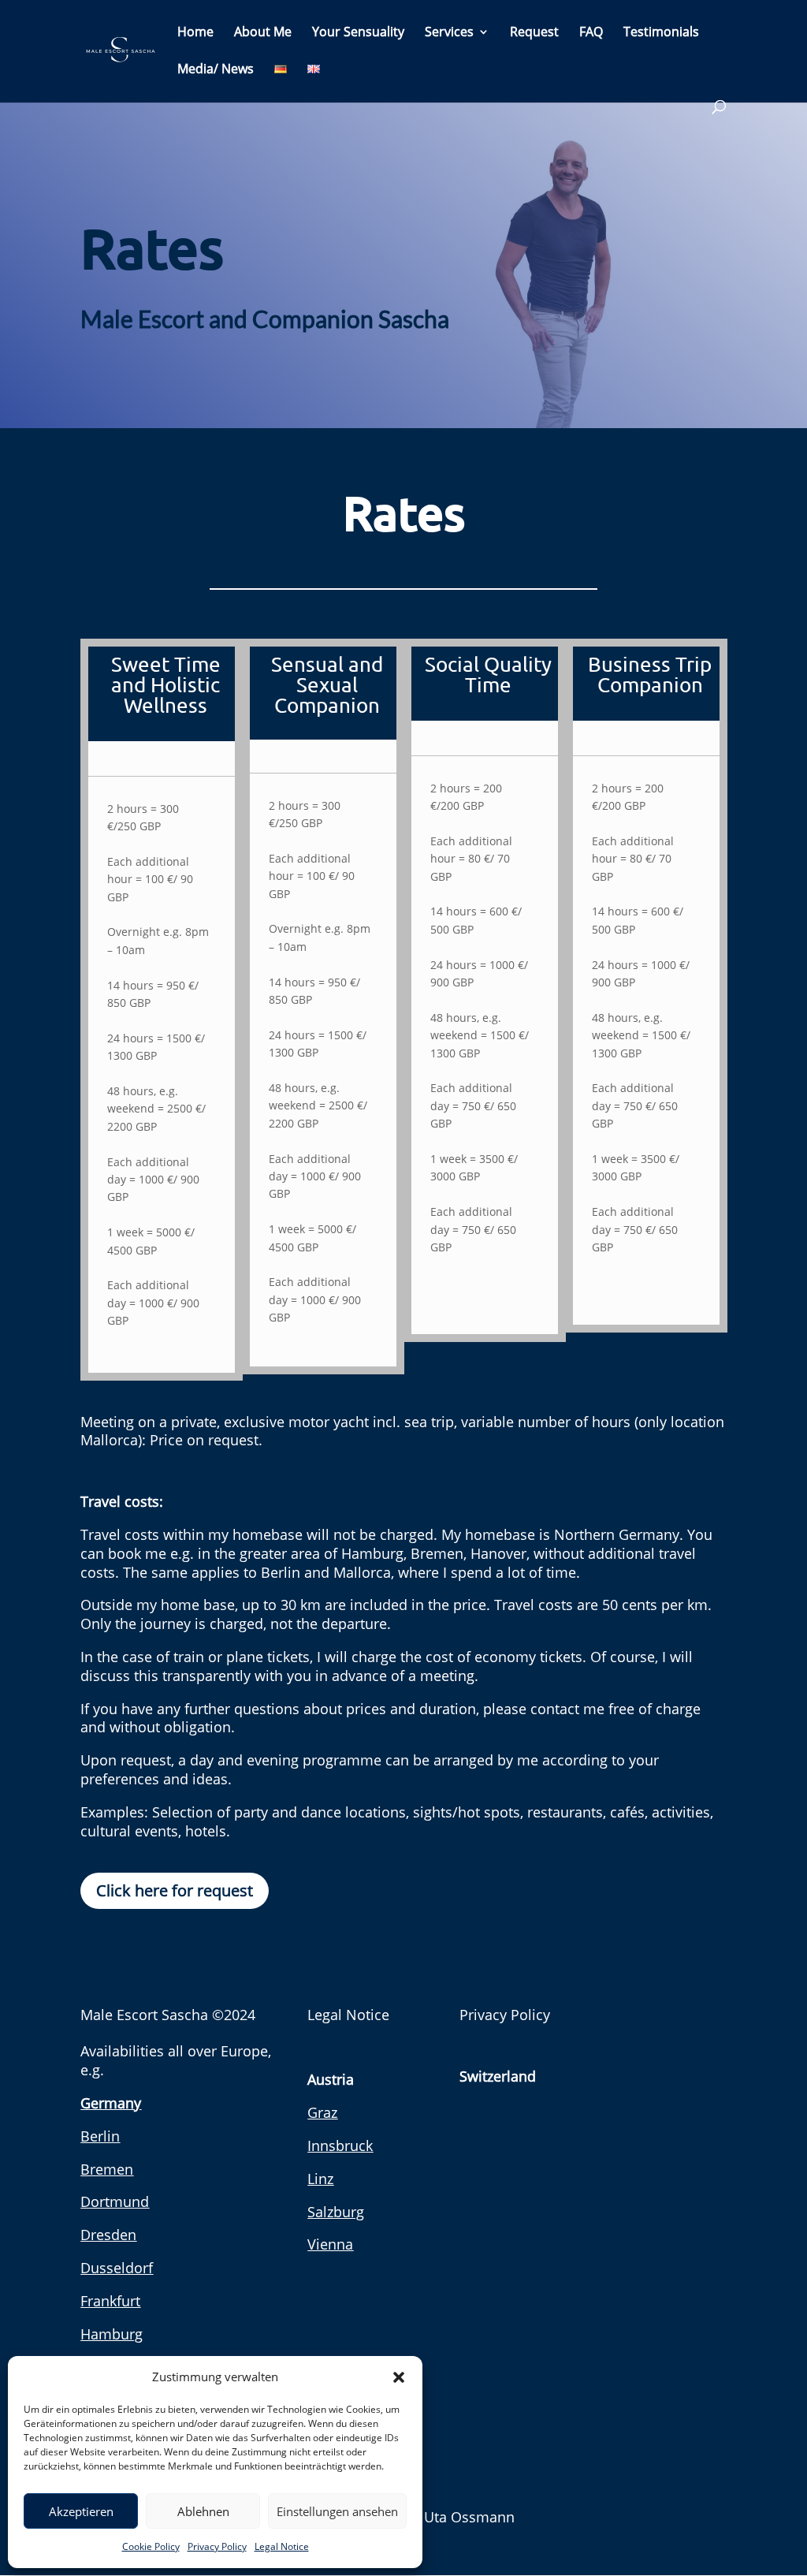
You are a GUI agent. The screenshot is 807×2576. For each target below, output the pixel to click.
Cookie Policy (151, 2546)
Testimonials (661, 33)
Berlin (100, 2136)
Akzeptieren (81, 2511)
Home (195, 33)
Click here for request (175, 1890)
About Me (263, 33)
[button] (399, 2377)
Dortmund (115, 2201)
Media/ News (216, 70)
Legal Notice (282, 2546)
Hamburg (112, 2334)
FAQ (591, 33)
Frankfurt (110, 2301)
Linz (320, 2179)
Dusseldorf (117, 2268)
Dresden (108, 2235)
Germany (111, 2103)
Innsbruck (340, 2145)
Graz (322, 2112)
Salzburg (336, 2212)
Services (449, 33)
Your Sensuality (358, 33)
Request (534, 33)
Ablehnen (203, 2511)
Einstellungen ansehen (337, 2511)
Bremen (107, 2169)
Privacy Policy (217, 2546)
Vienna (330, 2244)
